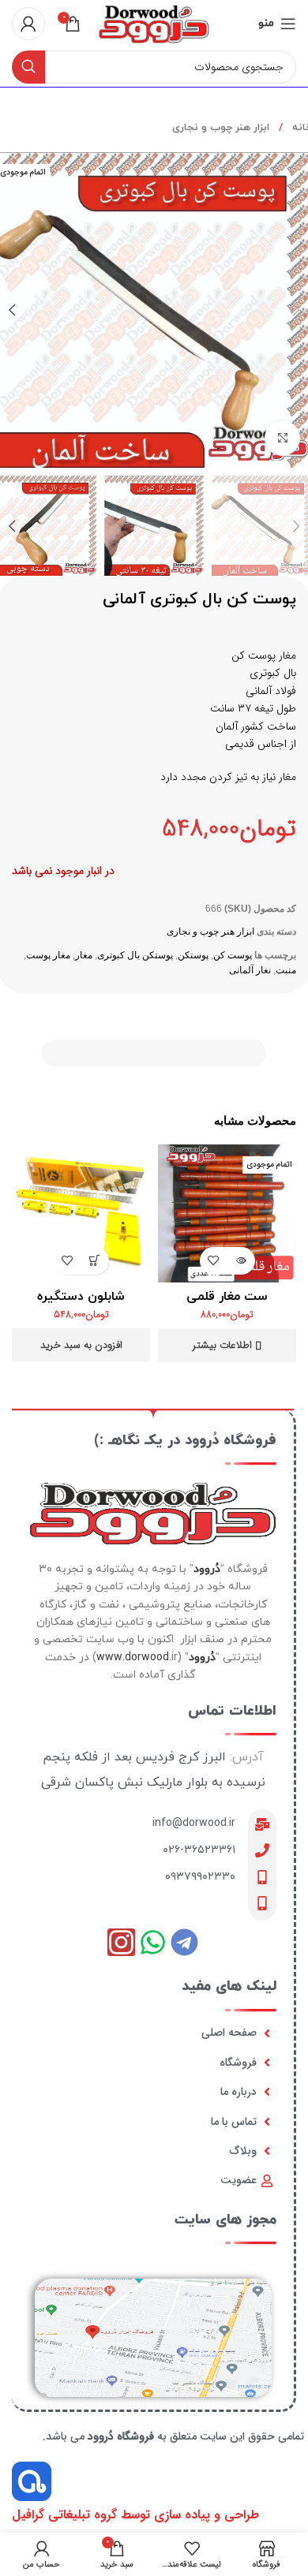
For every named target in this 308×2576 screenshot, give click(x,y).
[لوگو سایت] (154, 23)
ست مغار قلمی (227, 1297)
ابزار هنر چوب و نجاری (221, 128)
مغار (84, 955)
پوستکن (193, 955)
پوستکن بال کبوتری (135, 955)
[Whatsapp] (153, 1942)
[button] (95, 1261)
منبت (286, 970)
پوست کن (233, 955)
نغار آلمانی (250, 970)
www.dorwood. (134, 1658)
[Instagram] (121, 1942)
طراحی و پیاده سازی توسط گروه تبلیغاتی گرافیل (135, 2515)
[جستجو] (28, 67)
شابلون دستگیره (81, 1297)
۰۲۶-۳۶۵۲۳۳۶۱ (199, 1850)
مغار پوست (48, 955)
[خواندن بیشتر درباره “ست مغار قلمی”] (241, 1261)
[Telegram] (184, 1942)
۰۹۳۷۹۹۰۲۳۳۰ (200, 1877)
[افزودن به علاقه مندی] (214, 1261)
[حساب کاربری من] (28, 24)
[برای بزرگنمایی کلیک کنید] (282, 438)
